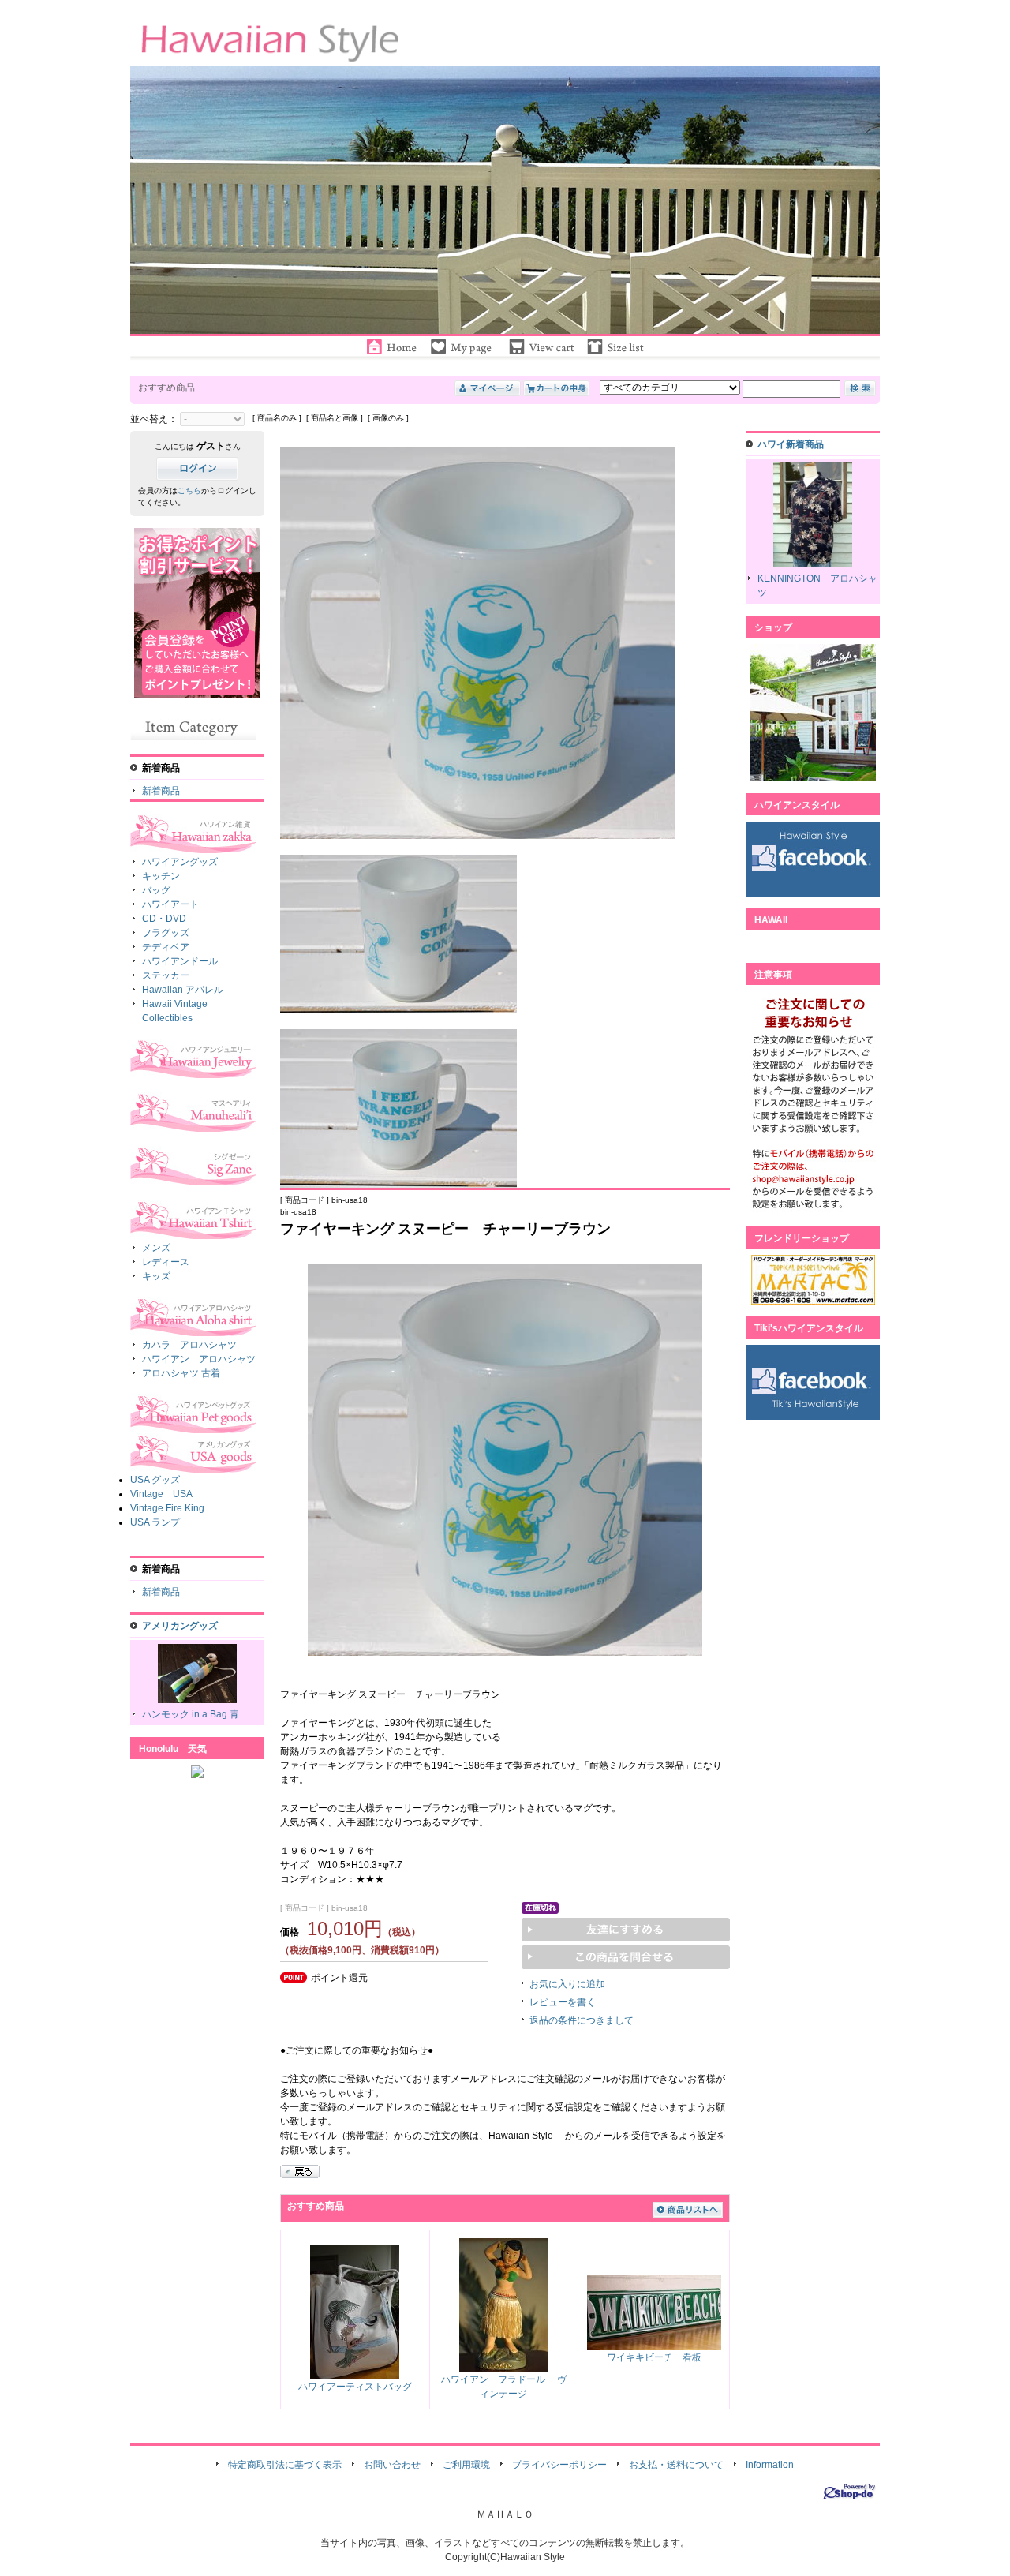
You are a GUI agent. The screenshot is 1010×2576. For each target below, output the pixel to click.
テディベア (166, 947)
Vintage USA (161, 1494)
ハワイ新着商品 (791, 444)
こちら (189, 490)
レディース (166, 1262)
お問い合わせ (392, 2465)
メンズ (156, 1248)
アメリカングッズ (180, 1626)
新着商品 (161, 791)
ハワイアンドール (180, 961)
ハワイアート (170, 904)
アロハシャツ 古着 (181, 1373)
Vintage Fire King (167, 1508)
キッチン (161, 876)
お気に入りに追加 (567, 1984)
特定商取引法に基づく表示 (285, 2465)
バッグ (156, 890)
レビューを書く (563, 2002)
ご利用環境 (466, 2465)
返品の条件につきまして (582, 2020)
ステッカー (166, 975)
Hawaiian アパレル (183, 990)
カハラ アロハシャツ (189, 1345)
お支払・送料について (676, 2465)
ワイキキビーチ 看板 (654, 2357)
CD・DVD (164, 919)
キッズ (156, 1276)
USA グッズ (155, 1480)
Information (770, 2465)
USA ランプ (155, 1522)
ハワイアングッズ (180, 862)
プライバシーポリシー (559, 2465)
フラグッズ (166, 933)
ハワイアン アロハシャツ (199, 1359)
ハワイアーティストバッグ (355, 2387)
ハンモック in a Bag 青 (191, 1714)
